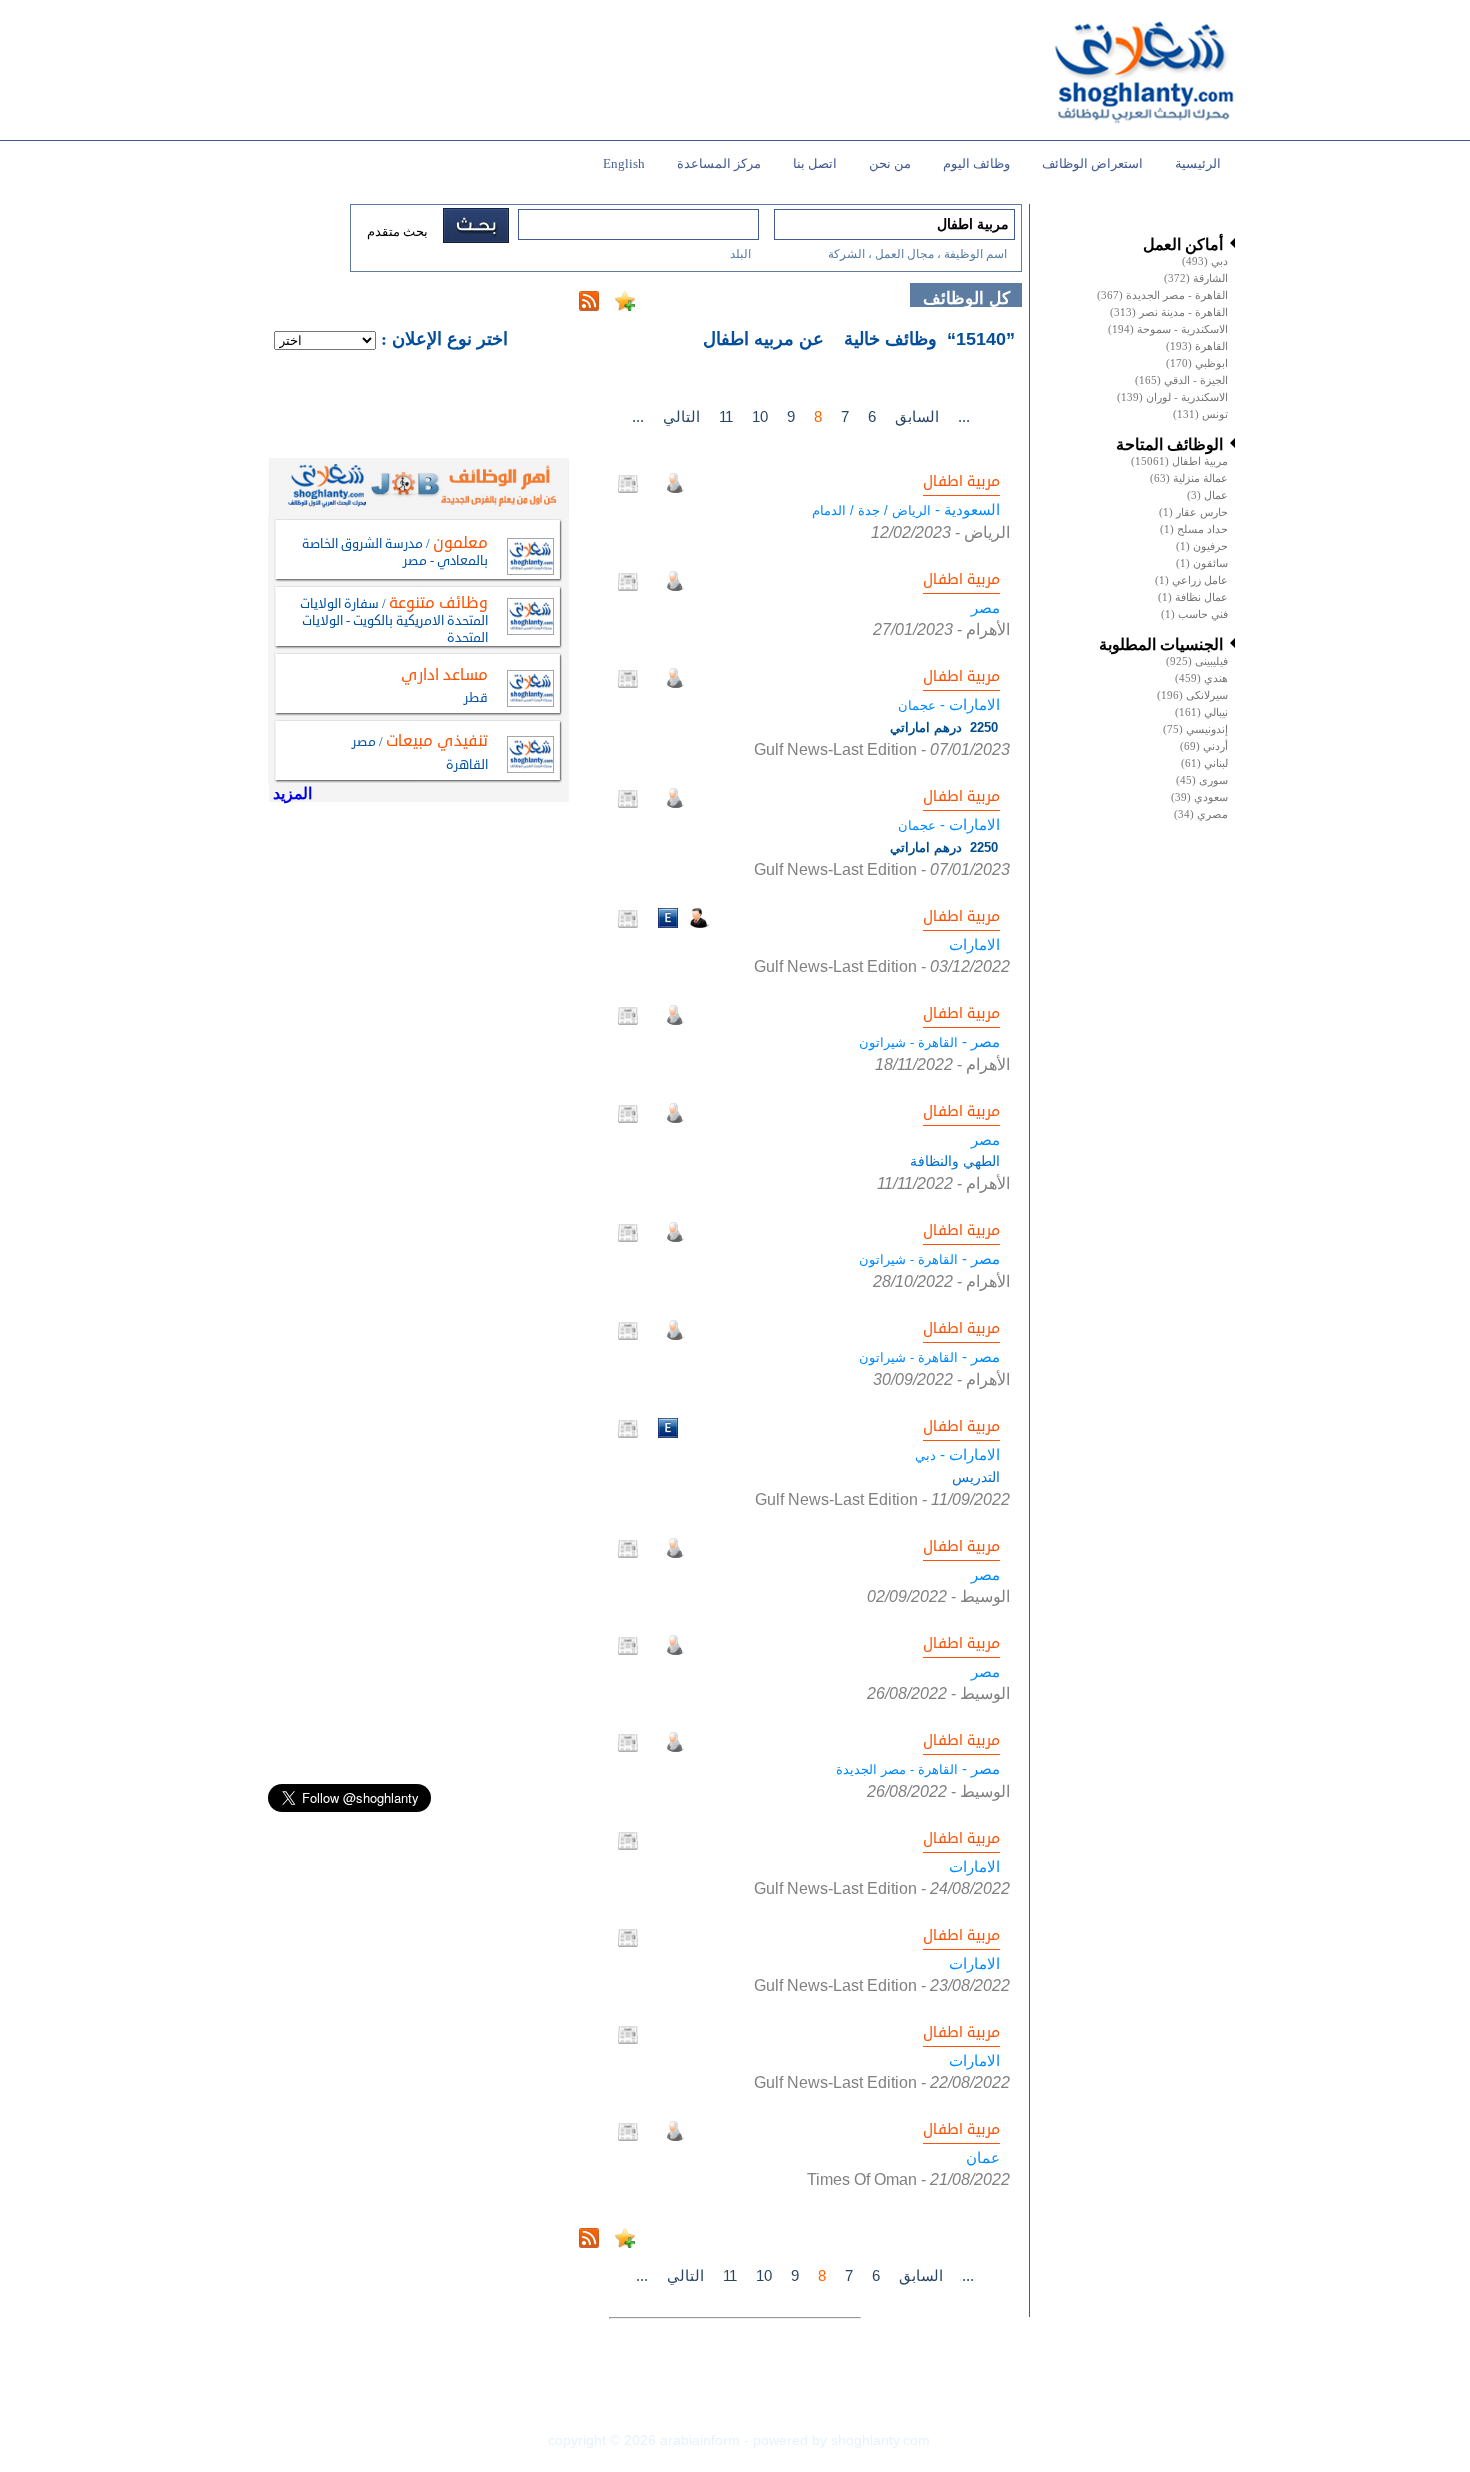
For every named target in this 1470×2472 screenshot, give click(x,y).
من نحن (890, 163)
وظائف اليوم (976, 163)
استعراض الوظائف (1092, 163)
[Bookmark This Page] (625, 305)
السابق (917, 416)
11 (726, 416)
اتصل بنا (815, 163)
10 (760, 416)
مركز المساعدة (719, 163)
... (638, 416)
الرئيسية (1198, 163)
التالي (681, 416)
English (624, 163)
